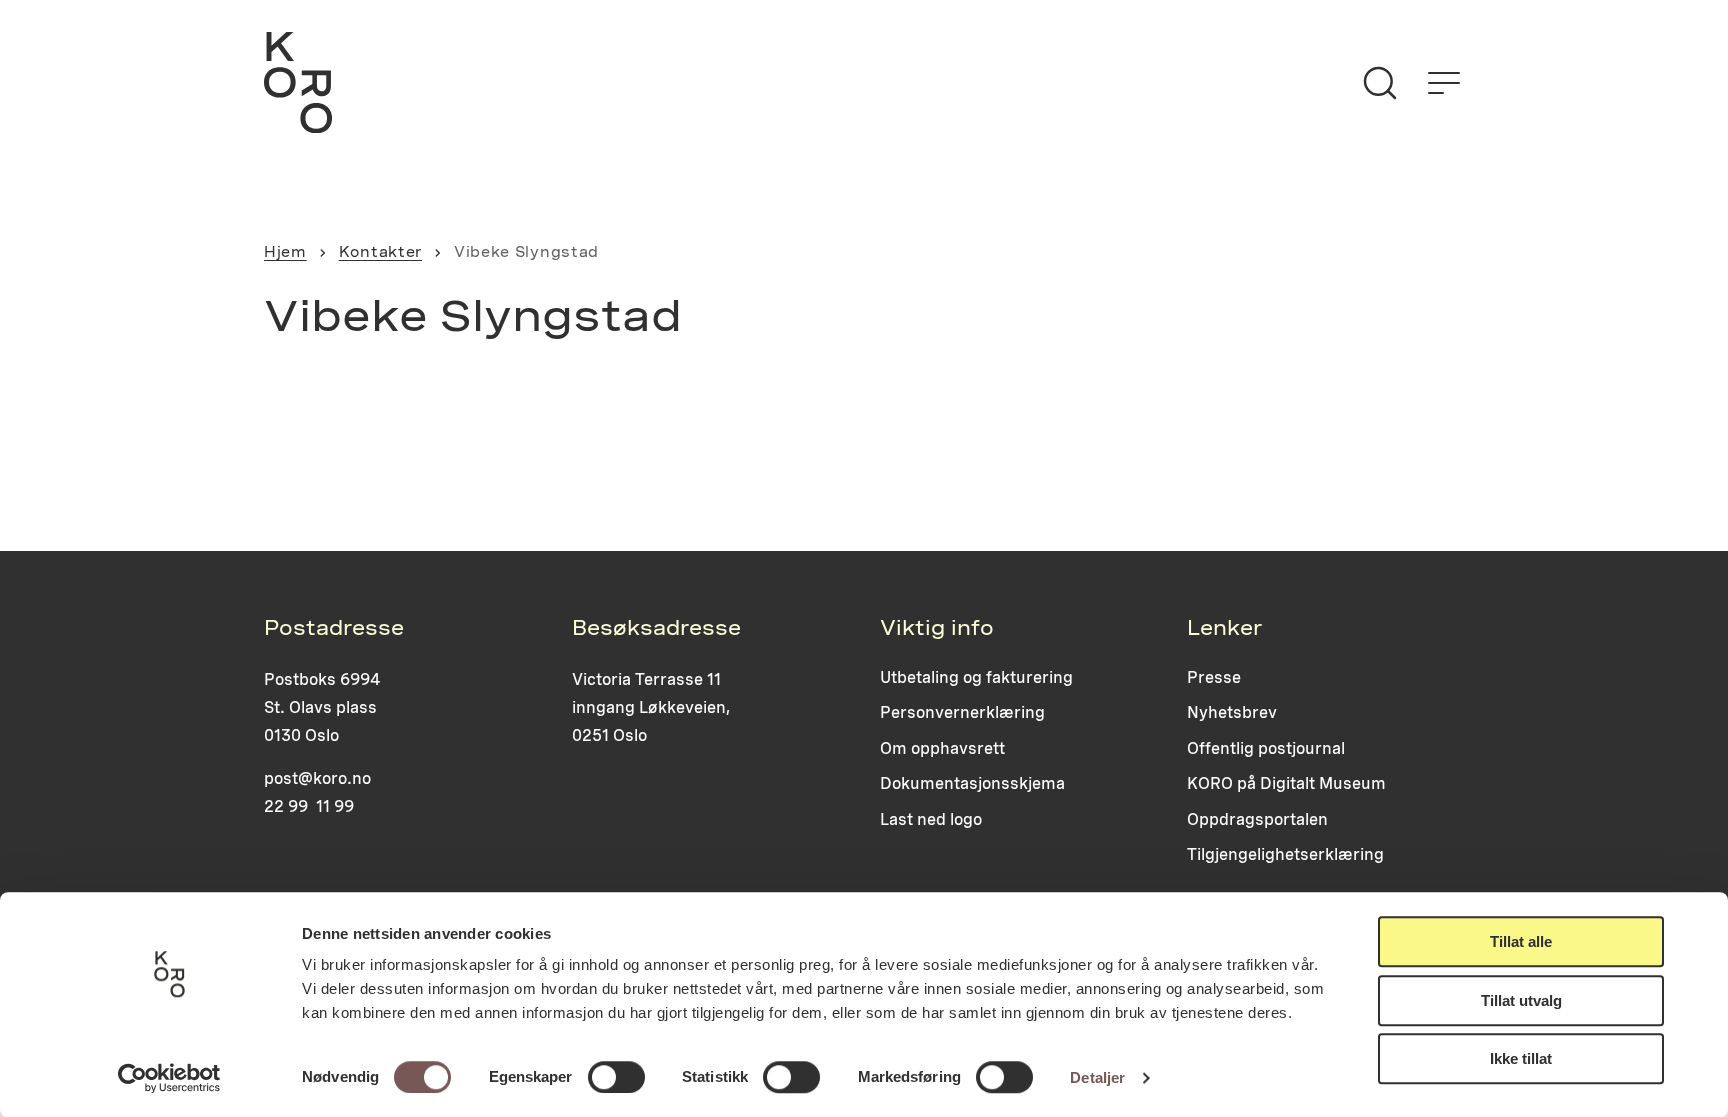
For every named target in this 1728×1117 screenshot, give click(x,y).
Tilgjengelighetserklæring (1285, 854)
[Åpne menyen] (1444, 83)
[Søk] (1380, 83)
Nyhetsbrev (1232, 712)
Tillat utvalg (1521, 1000)
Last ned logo (931, 819)
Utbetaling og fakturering (976, 677)
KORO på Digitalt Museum (1286, 783)
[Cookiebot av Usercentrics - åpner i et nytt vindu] (169, 1078)
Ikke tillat (1521, 1058)
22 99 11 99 (309, 806)
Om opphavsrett (942, 748)
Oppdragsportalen (1257, 819)
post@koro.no (317, 778)
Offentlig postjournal (1266, 748)
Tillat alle (1521, 941)
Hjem (285, 252)
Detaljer (1097, 1077)
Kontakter (380, 252)
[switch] (616, 1077)
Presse (1214, 677)
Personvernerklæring (962, 712)
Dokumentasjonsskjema (972, 783)
